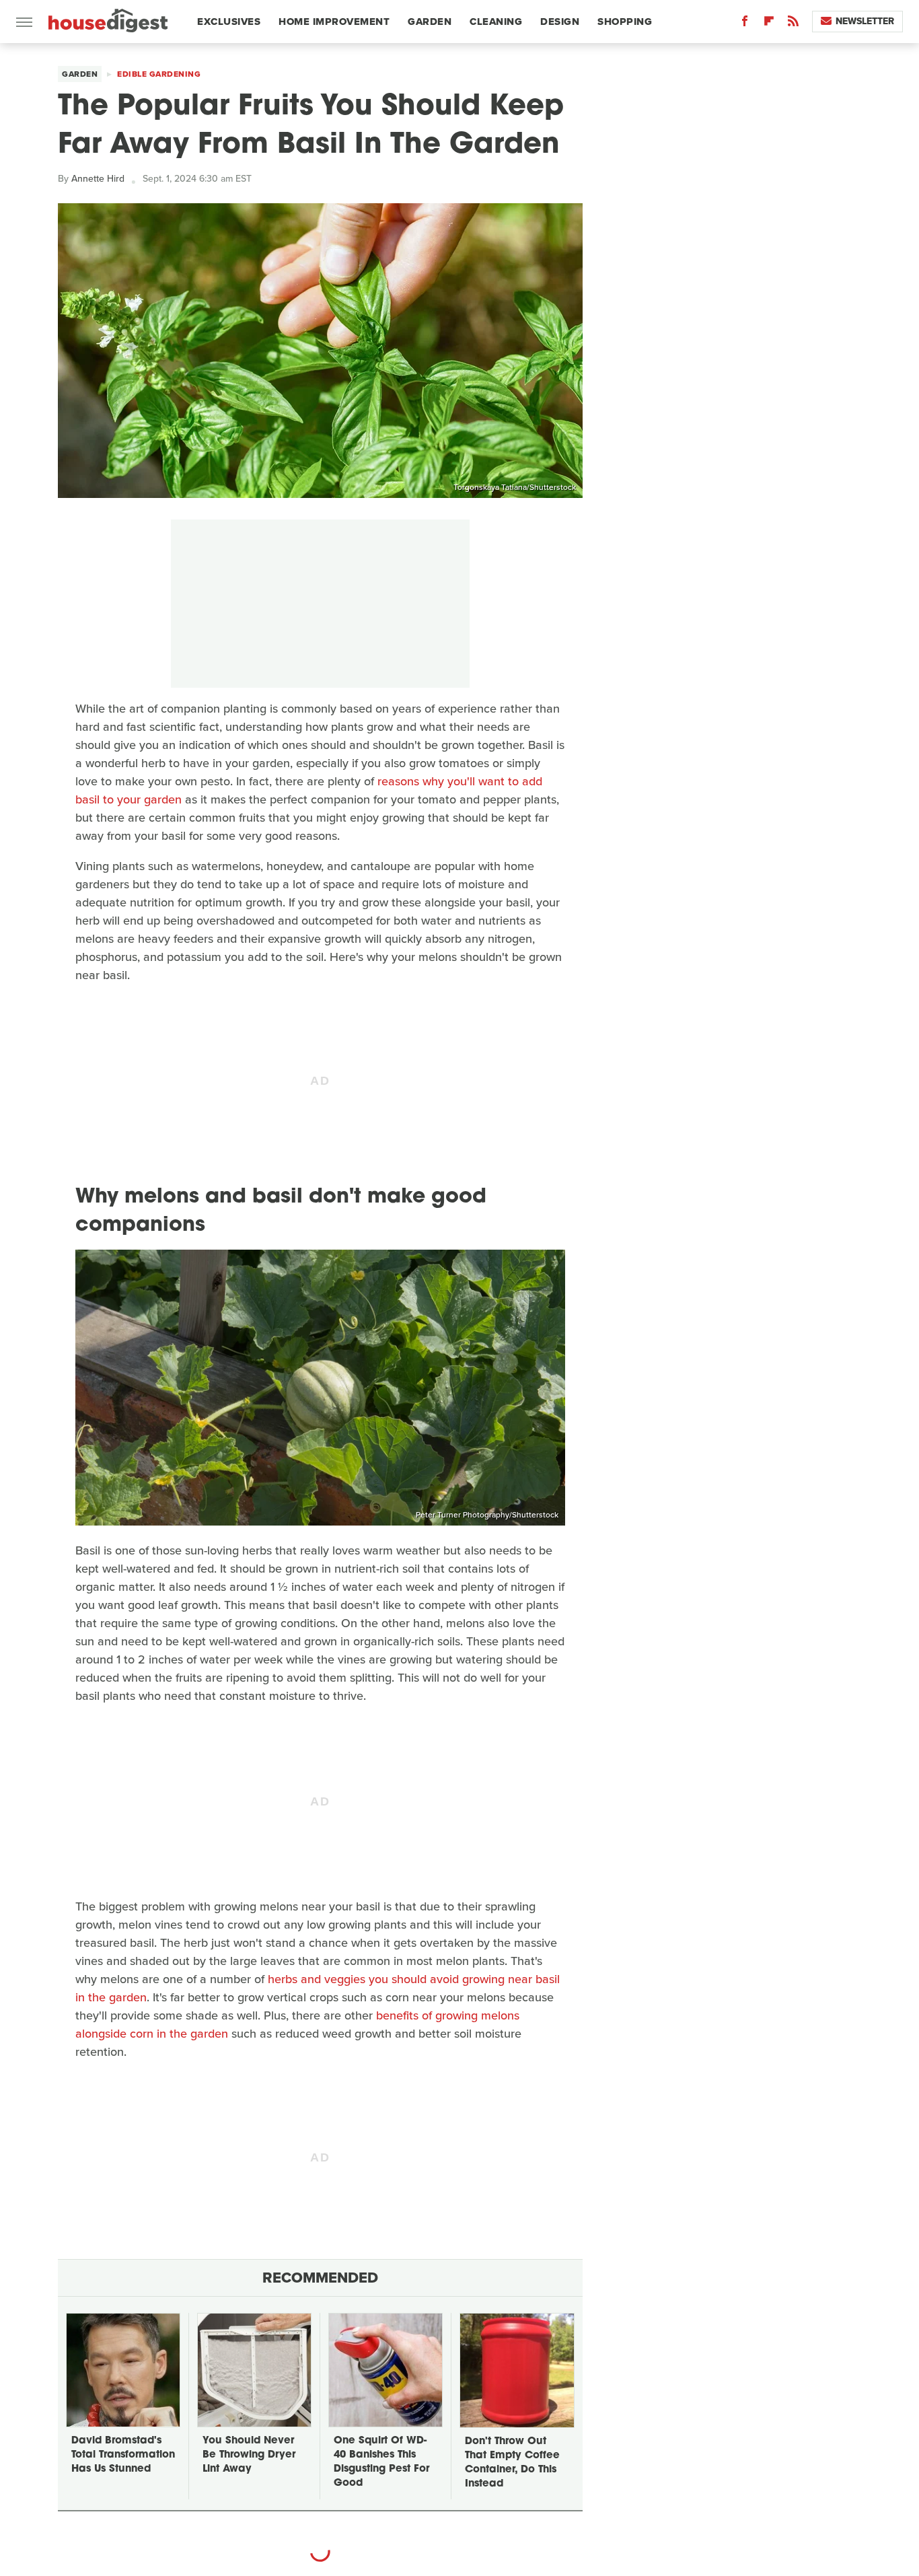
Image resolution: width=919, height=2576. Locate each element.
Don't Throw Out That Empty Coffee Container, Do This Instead (512, 2463)
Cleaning (496, 22)
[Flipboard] (769, 24)
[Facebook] (745, 24)
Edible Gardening (159, 74)
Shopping (625, 22)
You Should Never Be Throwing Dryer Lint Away (249, 2455)
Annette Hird (98, 179)
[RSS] (793, 24)
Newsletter (865, 21)
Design (560, 22)
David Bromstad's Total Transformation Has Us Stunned (123, 2455)
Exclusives (229, 22)
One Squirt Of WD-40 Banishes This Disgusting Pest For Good (381, 2462)
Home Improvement (334, 22)
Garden (430, 22)
